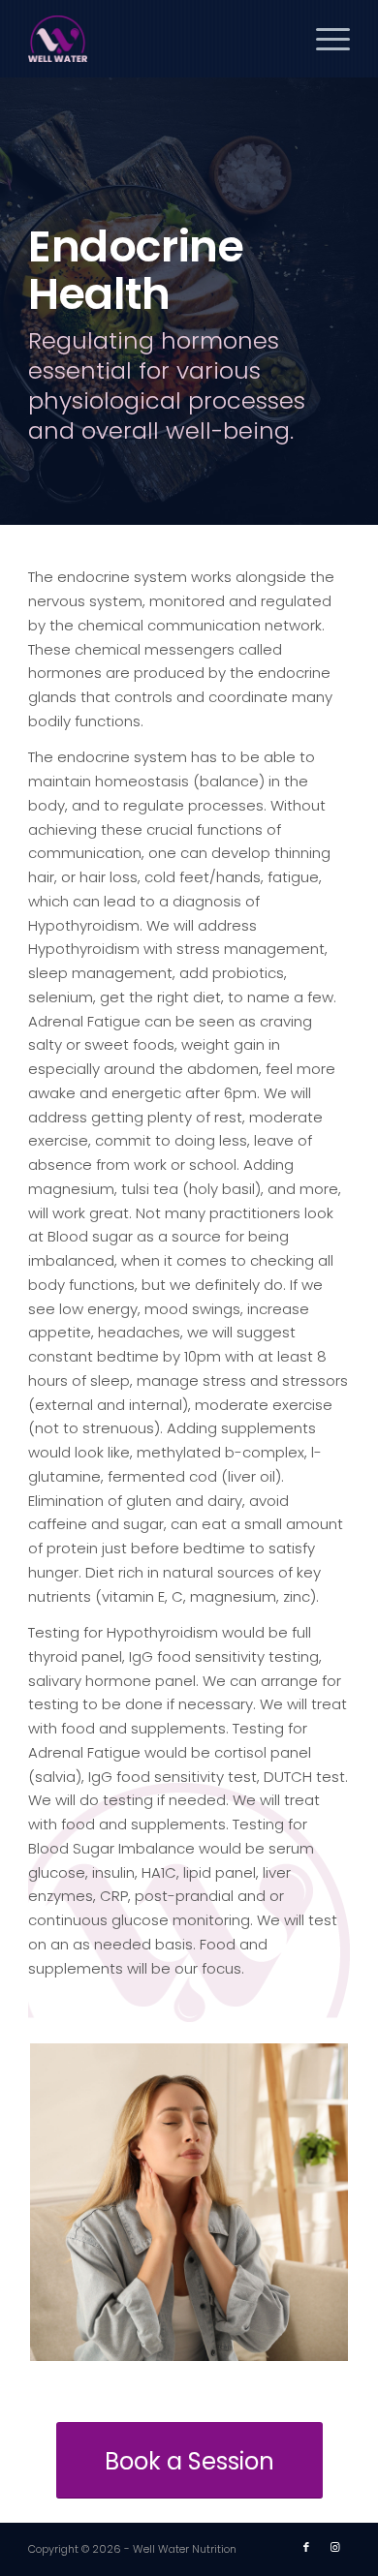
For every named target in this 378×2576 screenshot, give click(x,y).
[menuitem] (323, 39)
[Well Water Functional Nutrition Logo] (157, 39)
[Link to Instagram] (335, 2547)
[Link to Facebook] (306, 2547)
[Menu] (323, 39)
